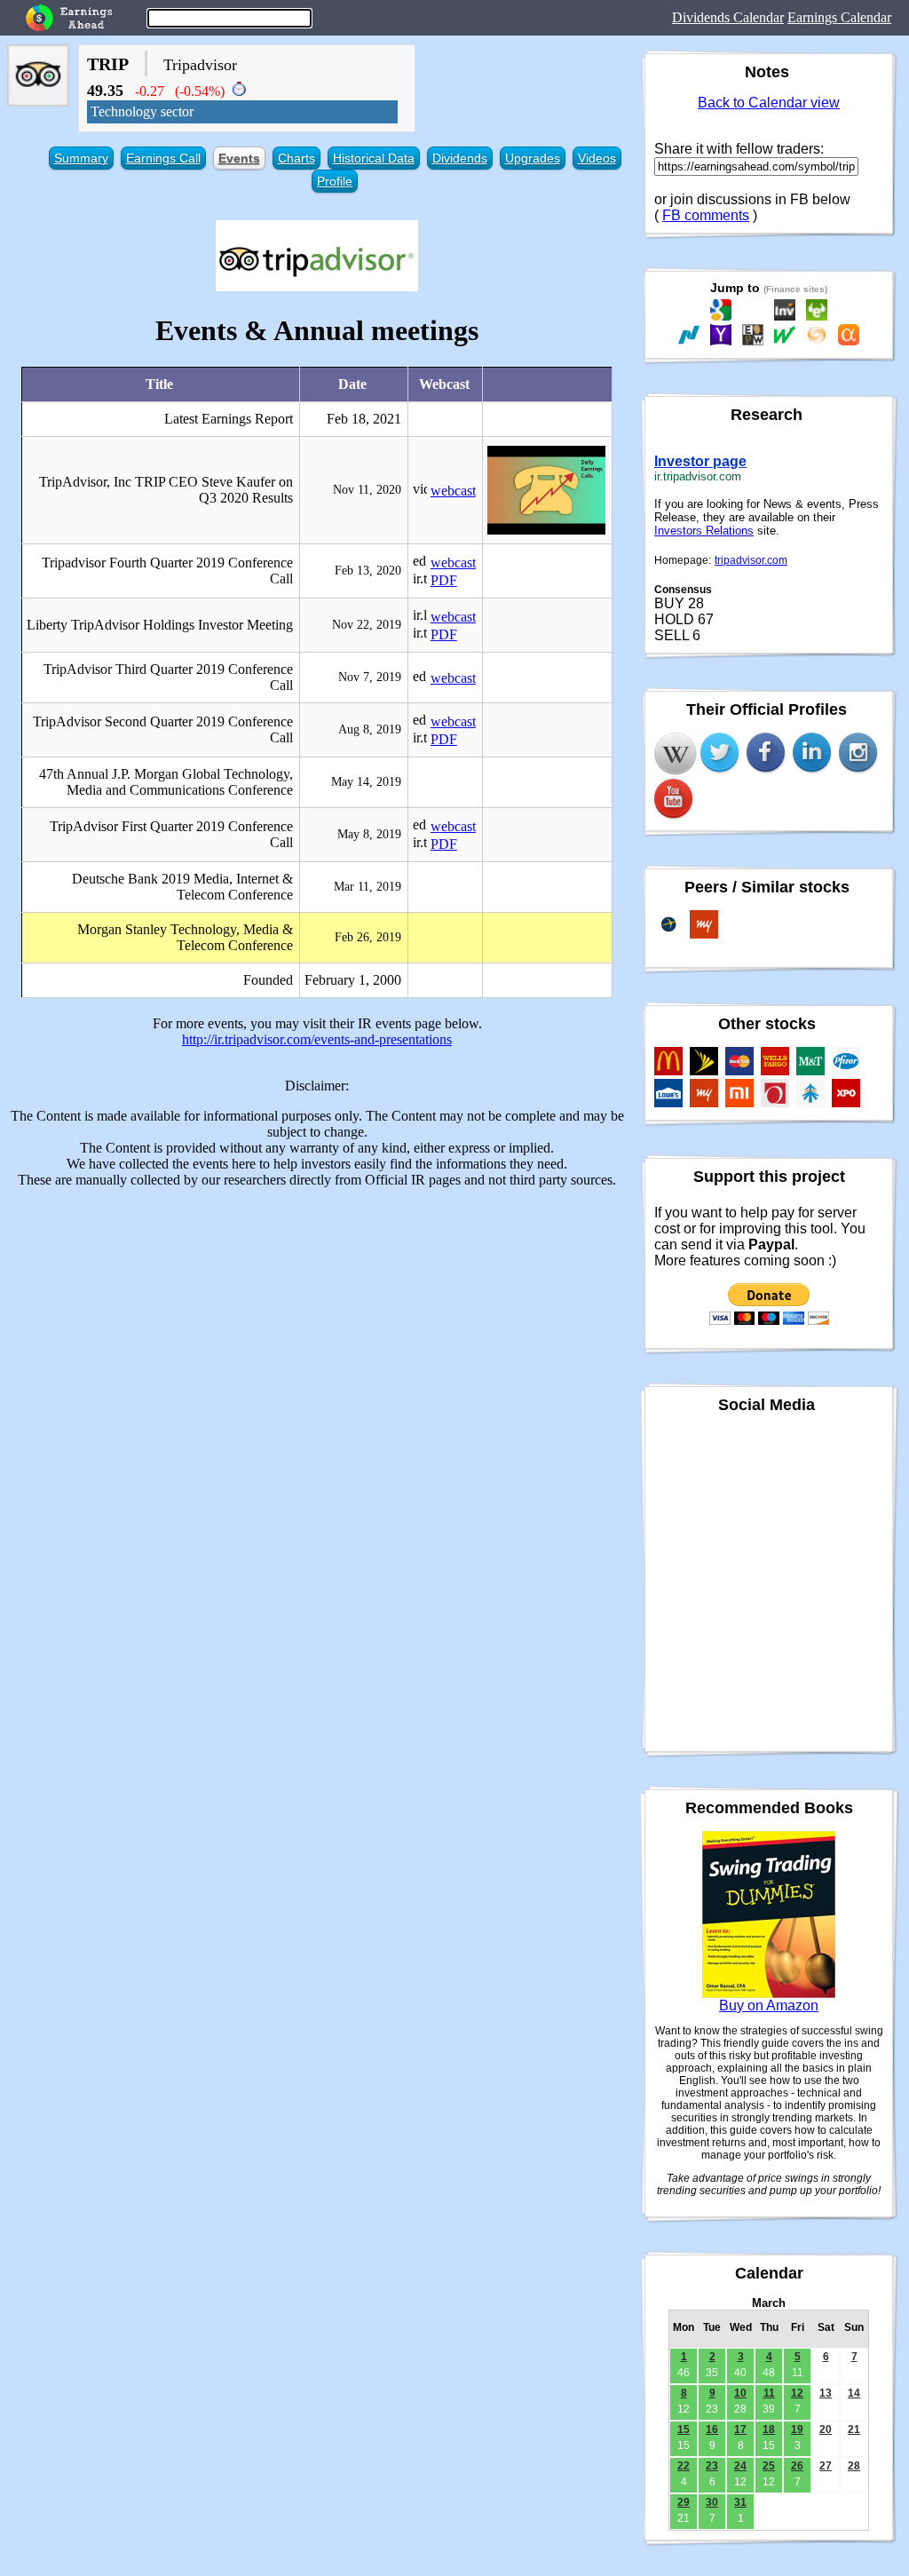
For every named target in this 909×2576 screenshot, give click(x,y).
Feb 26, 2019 (368, 937)
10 (740, 2393)
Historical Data (374, 158)
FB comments (706, 215)
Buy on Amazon (769, 2005)
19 (797, 2429)
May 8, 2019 (369, 834)
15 (684, 2429)
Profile (335, 181)
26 (797, 2466)
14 (854, 2393)
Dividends (460, 158)
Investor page (700, 461)
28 (854, 2466)
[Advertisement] (317, 1327)
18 (769, 2429)
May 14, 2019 (366, 782)
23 (712, 2466)
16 (712, 2429)
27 (826, 2466)
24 (740, 2466)
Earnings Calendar (839, 17)
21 (854, 2429)
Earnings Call (163, 158)
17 (740, 2429)
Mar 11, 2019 (368, 887)
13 (826, 2393)
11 (769, 2393)
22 (684, 2466)
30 (712, 2502)
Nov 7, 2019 (370, 677)
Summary (81, 158)
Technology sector (142, 111)
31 (740, 2502)
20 (826, 2429)
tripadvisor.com (751, 560)
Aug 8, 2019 (370, 729)
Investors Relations (704, 531)
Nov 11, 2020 (367, 490)
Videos (597, 158)
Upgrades (533, 158)
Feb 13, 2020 (368, 571)
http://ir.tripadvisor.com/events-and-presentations (317, 1039)
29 (684, 2502)
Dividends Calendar (728, 17)
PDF (444, 580)
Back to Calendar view (769, 103)
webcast (453, 491)
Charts (296, 158)
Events (239, 158)
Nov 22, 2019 (367, 625)
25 (769, 2466)
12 (797, 2393)
